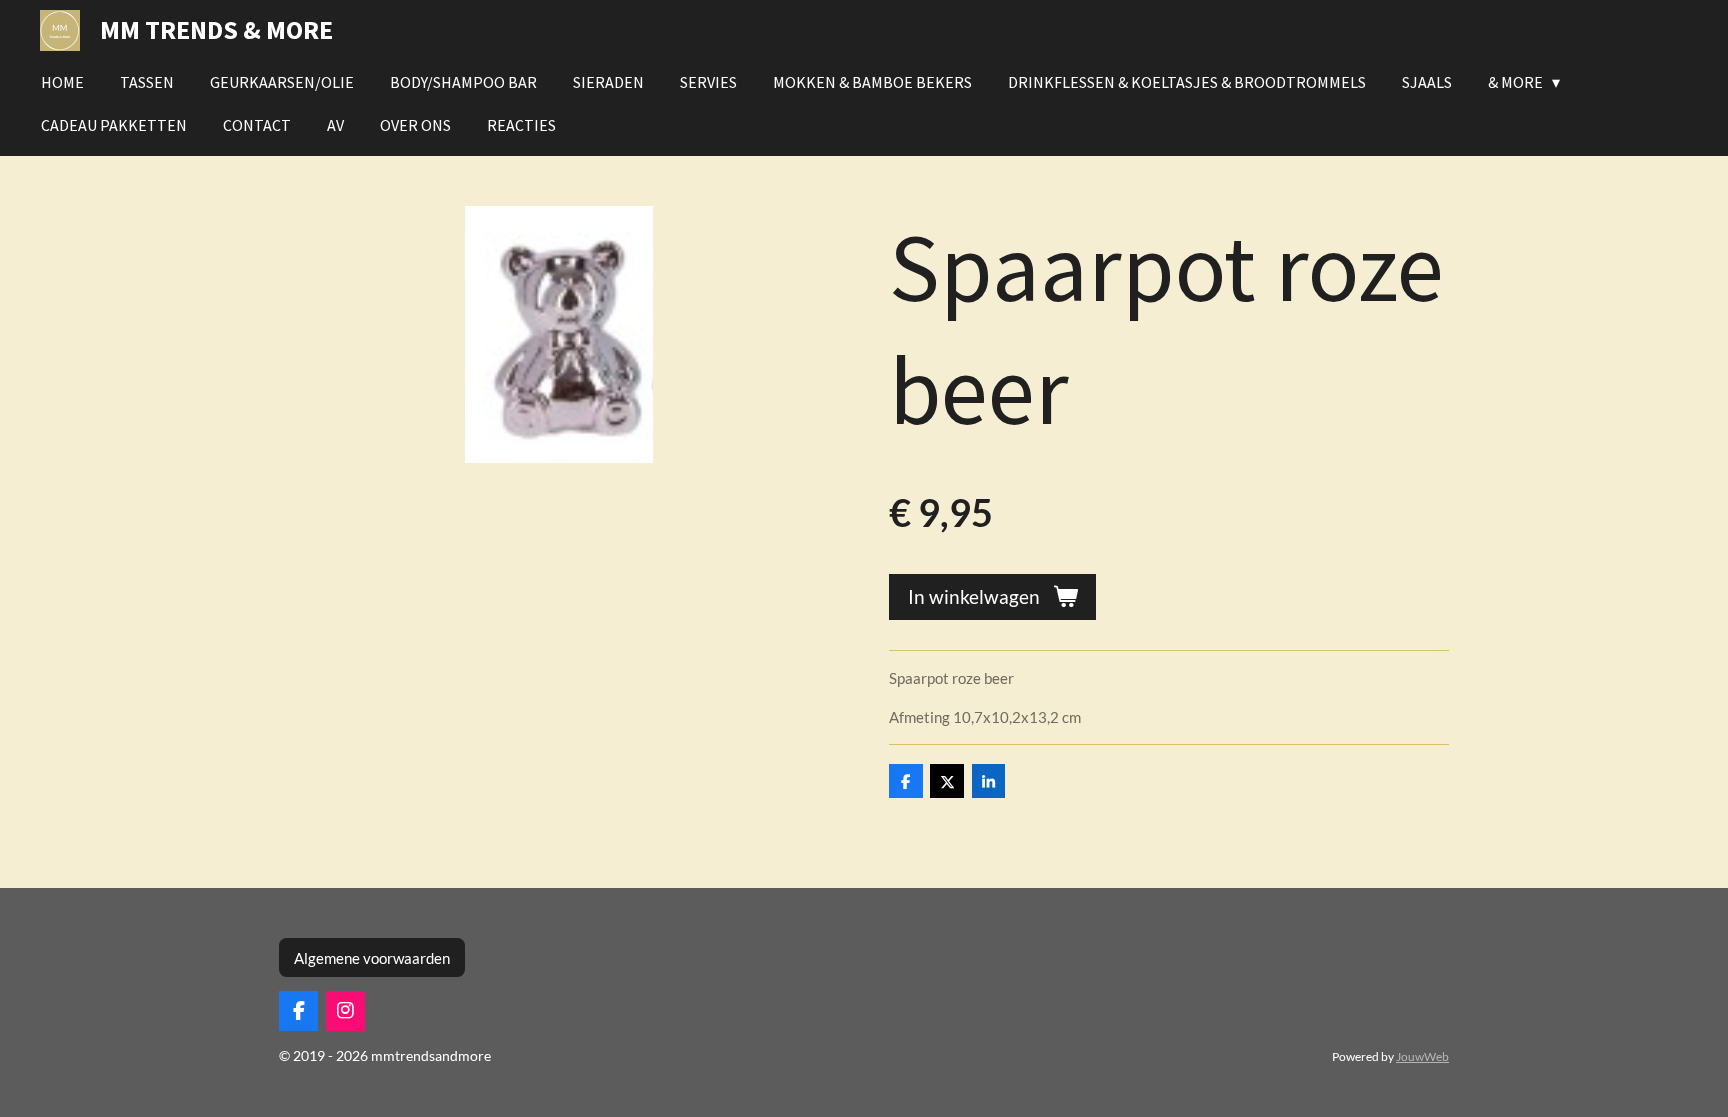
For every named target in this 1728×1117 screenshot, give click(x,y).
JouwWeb (1422, 1056)
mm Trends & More (216, 29)
